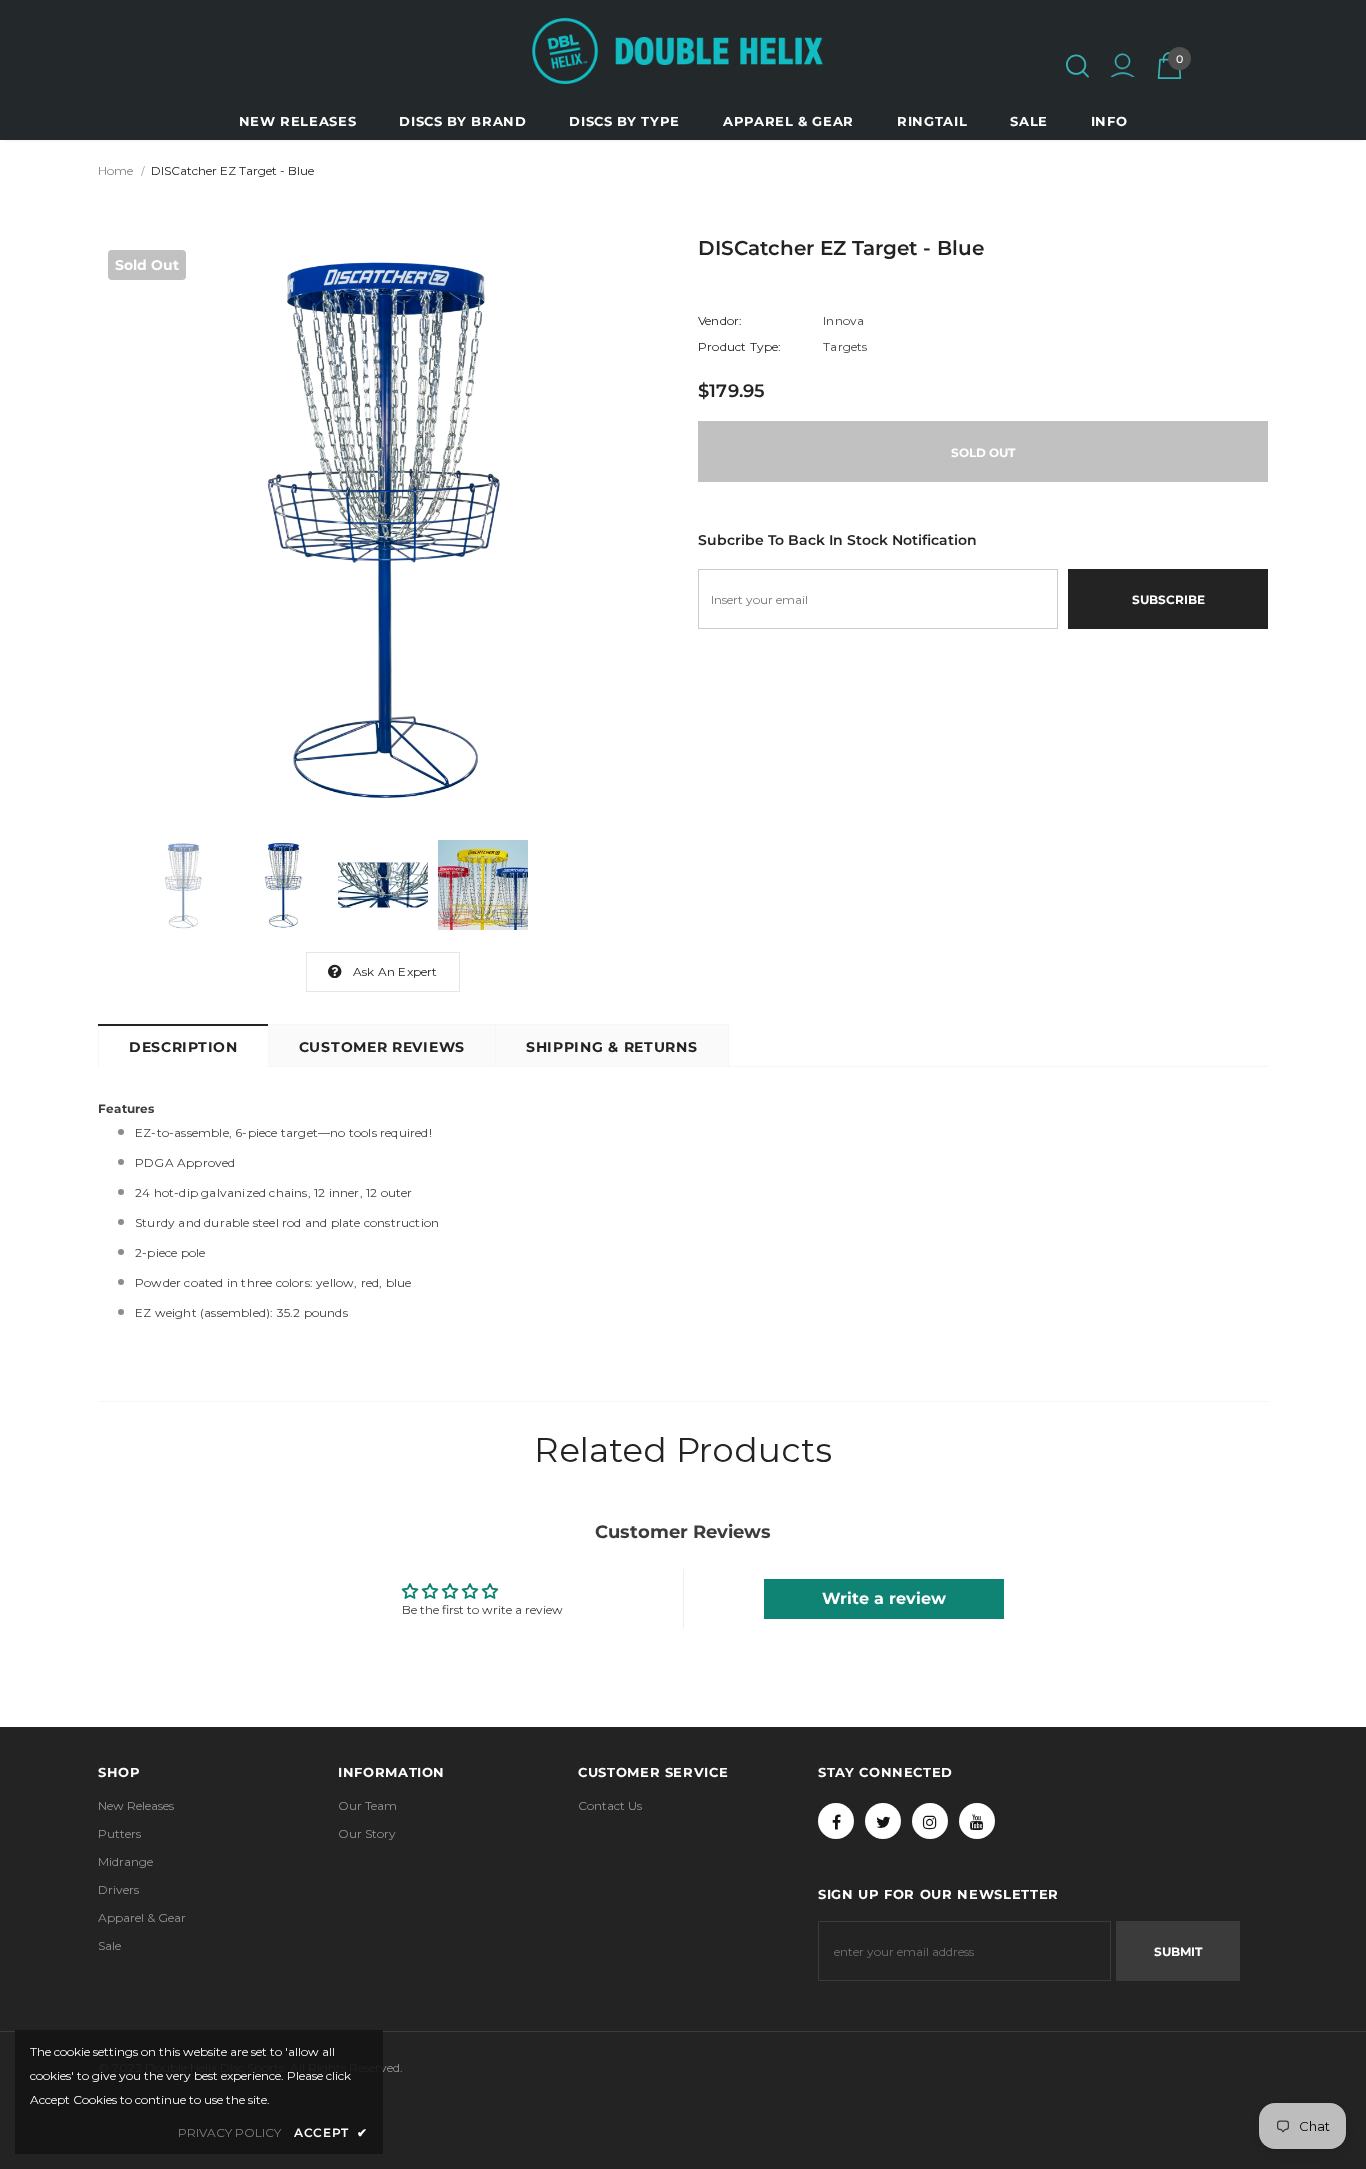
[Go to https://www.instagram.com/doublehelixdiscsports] (930, 1821)
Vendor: (720, 320)
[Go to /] (677, 51)
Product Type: (740, 346)
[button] (1077, 66)
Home (115, 170)
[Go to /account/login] (1122, 68)
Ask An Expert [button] (395, 971)
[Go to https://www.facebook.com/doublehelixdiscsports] (836, 1821)
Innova (843, 320)
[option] (383, 525)
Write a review (884, 1598)
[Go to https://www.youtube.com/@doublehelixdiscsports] (977, 1821)
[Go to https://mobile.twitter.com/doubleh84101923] (883, 1821)
